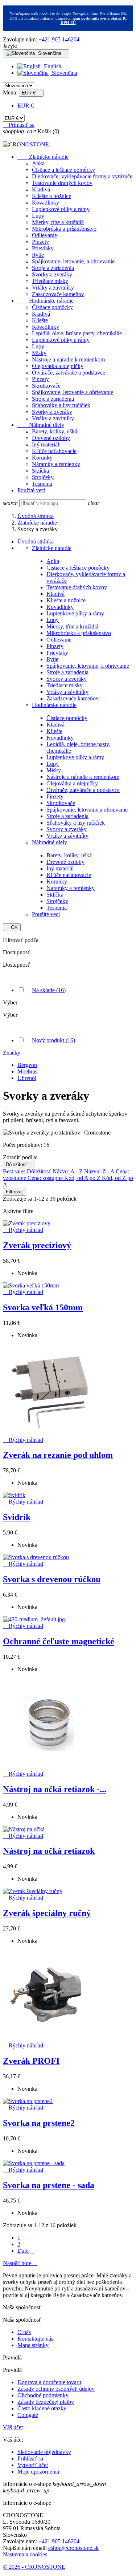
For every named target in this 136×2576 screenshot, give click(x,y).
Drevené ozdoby (51, 438)
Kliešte (40, 320)
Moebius (27, 1071)
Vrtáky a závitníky (53, 288)
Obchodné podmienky (43, 2395)
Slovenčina (64, 73)
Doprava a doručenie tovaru (49, 2382)
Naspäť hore (20, 2263)
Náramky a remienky (56, 464)
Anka (38, 163)
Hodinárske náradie (46, 301)
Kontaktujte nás (35, 2339)
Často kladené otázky (42, 2408)
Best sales (15, 1171)
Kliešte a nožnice (51, 196)
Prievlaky (43, 248)
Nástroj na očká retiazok (49, 1851)
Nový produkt (53, 1040)
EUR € (26, 106)
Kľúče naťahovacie (54, 451)
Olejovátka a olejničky (58, 366)
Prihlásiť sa (30, 2458)
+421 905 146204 (59, 39)
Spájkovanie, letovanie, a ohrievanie (73, 261)
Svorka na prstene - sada (49, 2185)
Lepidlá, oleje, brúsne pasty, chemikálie (77, 333)
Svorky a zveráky (52, 274)
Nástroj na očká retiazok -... (55, 1789)
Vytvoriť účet (33, 2465)
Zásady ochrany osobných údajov (56, 2389)
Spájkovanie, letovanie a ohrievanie (73, 392)
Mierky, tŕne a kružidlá (58, 222)
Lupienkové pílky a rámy (61, 209)
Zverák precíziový (37, 1245)
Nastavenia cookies (25, 2554)
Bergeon (27, 1065)
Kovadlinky (46, 203)
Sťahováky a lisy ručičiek (61, 405)
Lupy (38, 216)
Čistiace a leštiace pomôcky (63, 170)
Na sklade (49, 990)
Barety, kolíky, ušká (55, 431)
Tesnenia (42, 484)
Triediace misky (50, 281)
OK (12, 927)
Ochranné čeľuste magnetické (59, 1641)
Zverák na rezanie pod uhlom (58, 1455)
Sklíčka (40, 471)
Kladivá (41, 189)
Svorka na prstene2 (39, 2123)
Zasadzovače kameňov (58, 294)
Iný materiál (46, 444)
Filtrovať (15, 1192)
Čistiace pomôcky (52, 307)
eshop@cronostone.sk (73, 2548)
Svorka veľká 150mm (43, 1307)
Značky (12, 1053)
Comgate (28, 2415)
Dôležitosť (19, 1164)
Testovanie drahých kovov (62, 183)
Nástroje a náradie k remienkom (68, 359)
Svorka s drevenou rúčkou (52, 1579)
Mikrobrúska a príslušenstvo (64, 229)
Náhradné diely (41, 425)
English (52, 66)
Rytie (38, 255)
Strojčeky (43, 477)
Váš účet (13, 2427)
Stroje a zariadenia (53, 268)
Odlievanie (44, 235)
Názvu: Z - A (100, 1171)
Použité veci (31, 490)
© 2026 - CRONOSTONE (34, 2567)
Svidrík (17, 1517)
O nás (24, 2332)
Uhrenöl (27, 1078)
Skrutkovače (46, 386)
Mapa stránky (33, 2345)
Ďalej (26, 2251)
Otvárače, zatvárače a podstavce (69, 373)
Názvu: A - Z (68, 1171)
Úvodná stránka (36, 541)
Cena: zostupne (46, 1178)
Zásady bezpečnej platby (46, 2402)
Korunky (42, 458)
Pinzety (40, 242)
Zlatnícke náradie (43, 157)
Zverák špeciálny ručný (47, 1913)
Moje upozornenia (38, 2472)
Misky (39, 353)
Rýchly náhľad (23, 1230)
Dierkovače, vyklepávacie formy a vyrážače (82, 176)
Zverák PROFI (31, 2061)
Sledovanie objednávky (44, 2452)
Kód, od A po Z (83, 1178)
